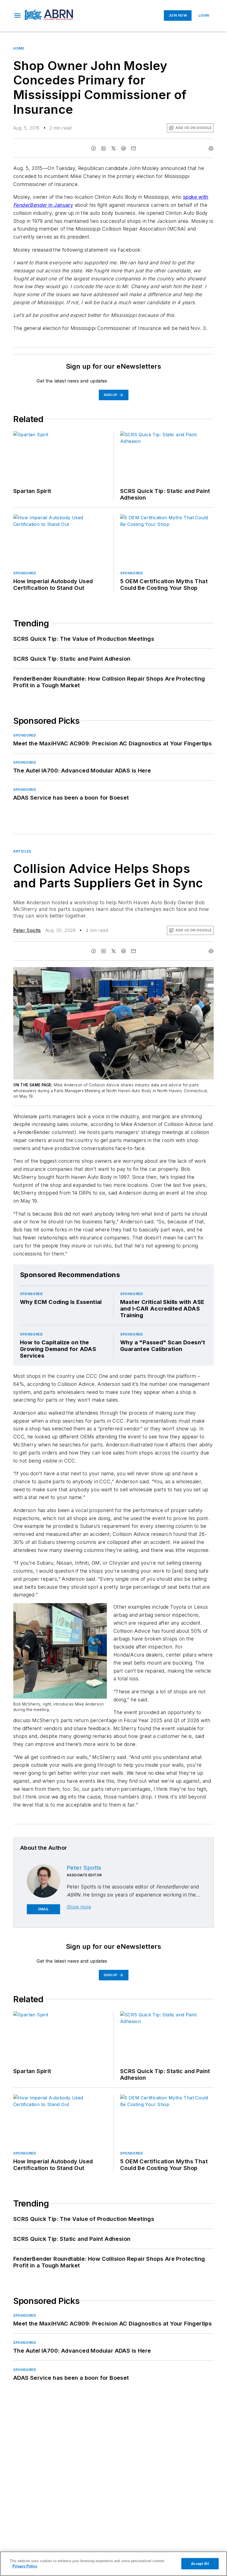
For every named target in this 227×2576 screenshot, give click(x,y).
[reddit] (123, 148)
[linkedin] (104, 148)
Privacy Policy (25, 2566)
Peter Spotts (27, 930)
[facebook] (94, 148)
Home (19, 48)
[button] (17, 15)
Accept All (200, 2564)
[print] (211, 148)
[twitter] (114, 148)
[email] (133, 148)
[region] (114, 2564)
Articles (22, 851)
